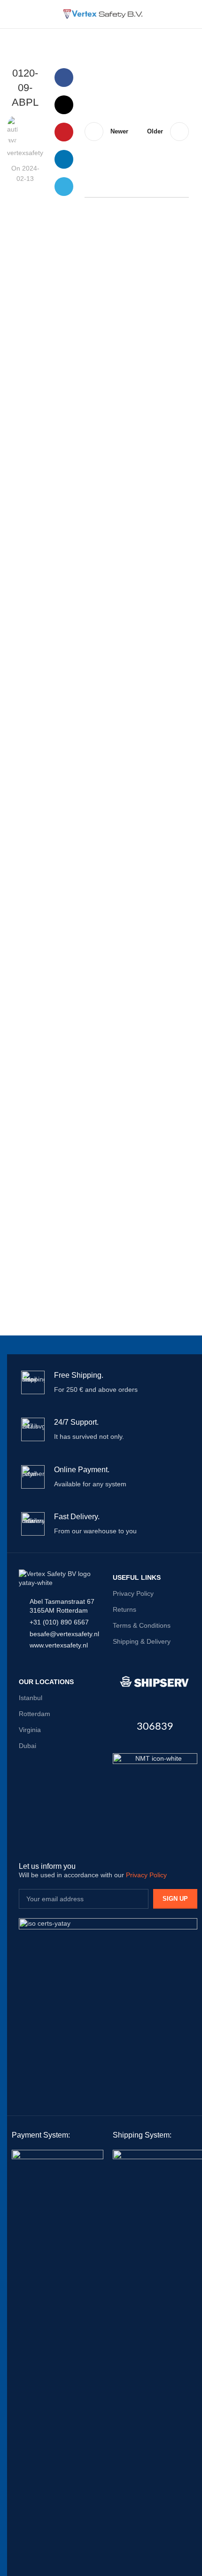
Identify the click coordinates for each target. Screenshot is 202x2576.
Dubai (27, 1746)
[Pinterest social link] (64, 132)
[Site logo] (101, 14)
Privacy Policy (133, 1593)
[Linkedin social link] (64, 159)
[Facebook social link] (64, 78)
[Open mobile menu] (11, 14)
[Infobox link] (108, 1382)
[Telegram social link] (64, 187)
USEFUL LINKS (137, 1577)
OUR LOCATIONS (46, 1682)
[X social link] (64, 105)
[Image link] (155, 1795)
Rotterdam (35, 1714)
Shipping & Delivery (142, 1641)
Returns (124, 1609)
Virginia (30, 1730)
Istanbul (31, 1698)
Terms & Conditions (142, 1625)
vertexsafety (25, 153)
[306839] (155, 1682)
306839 (155, 1726)
